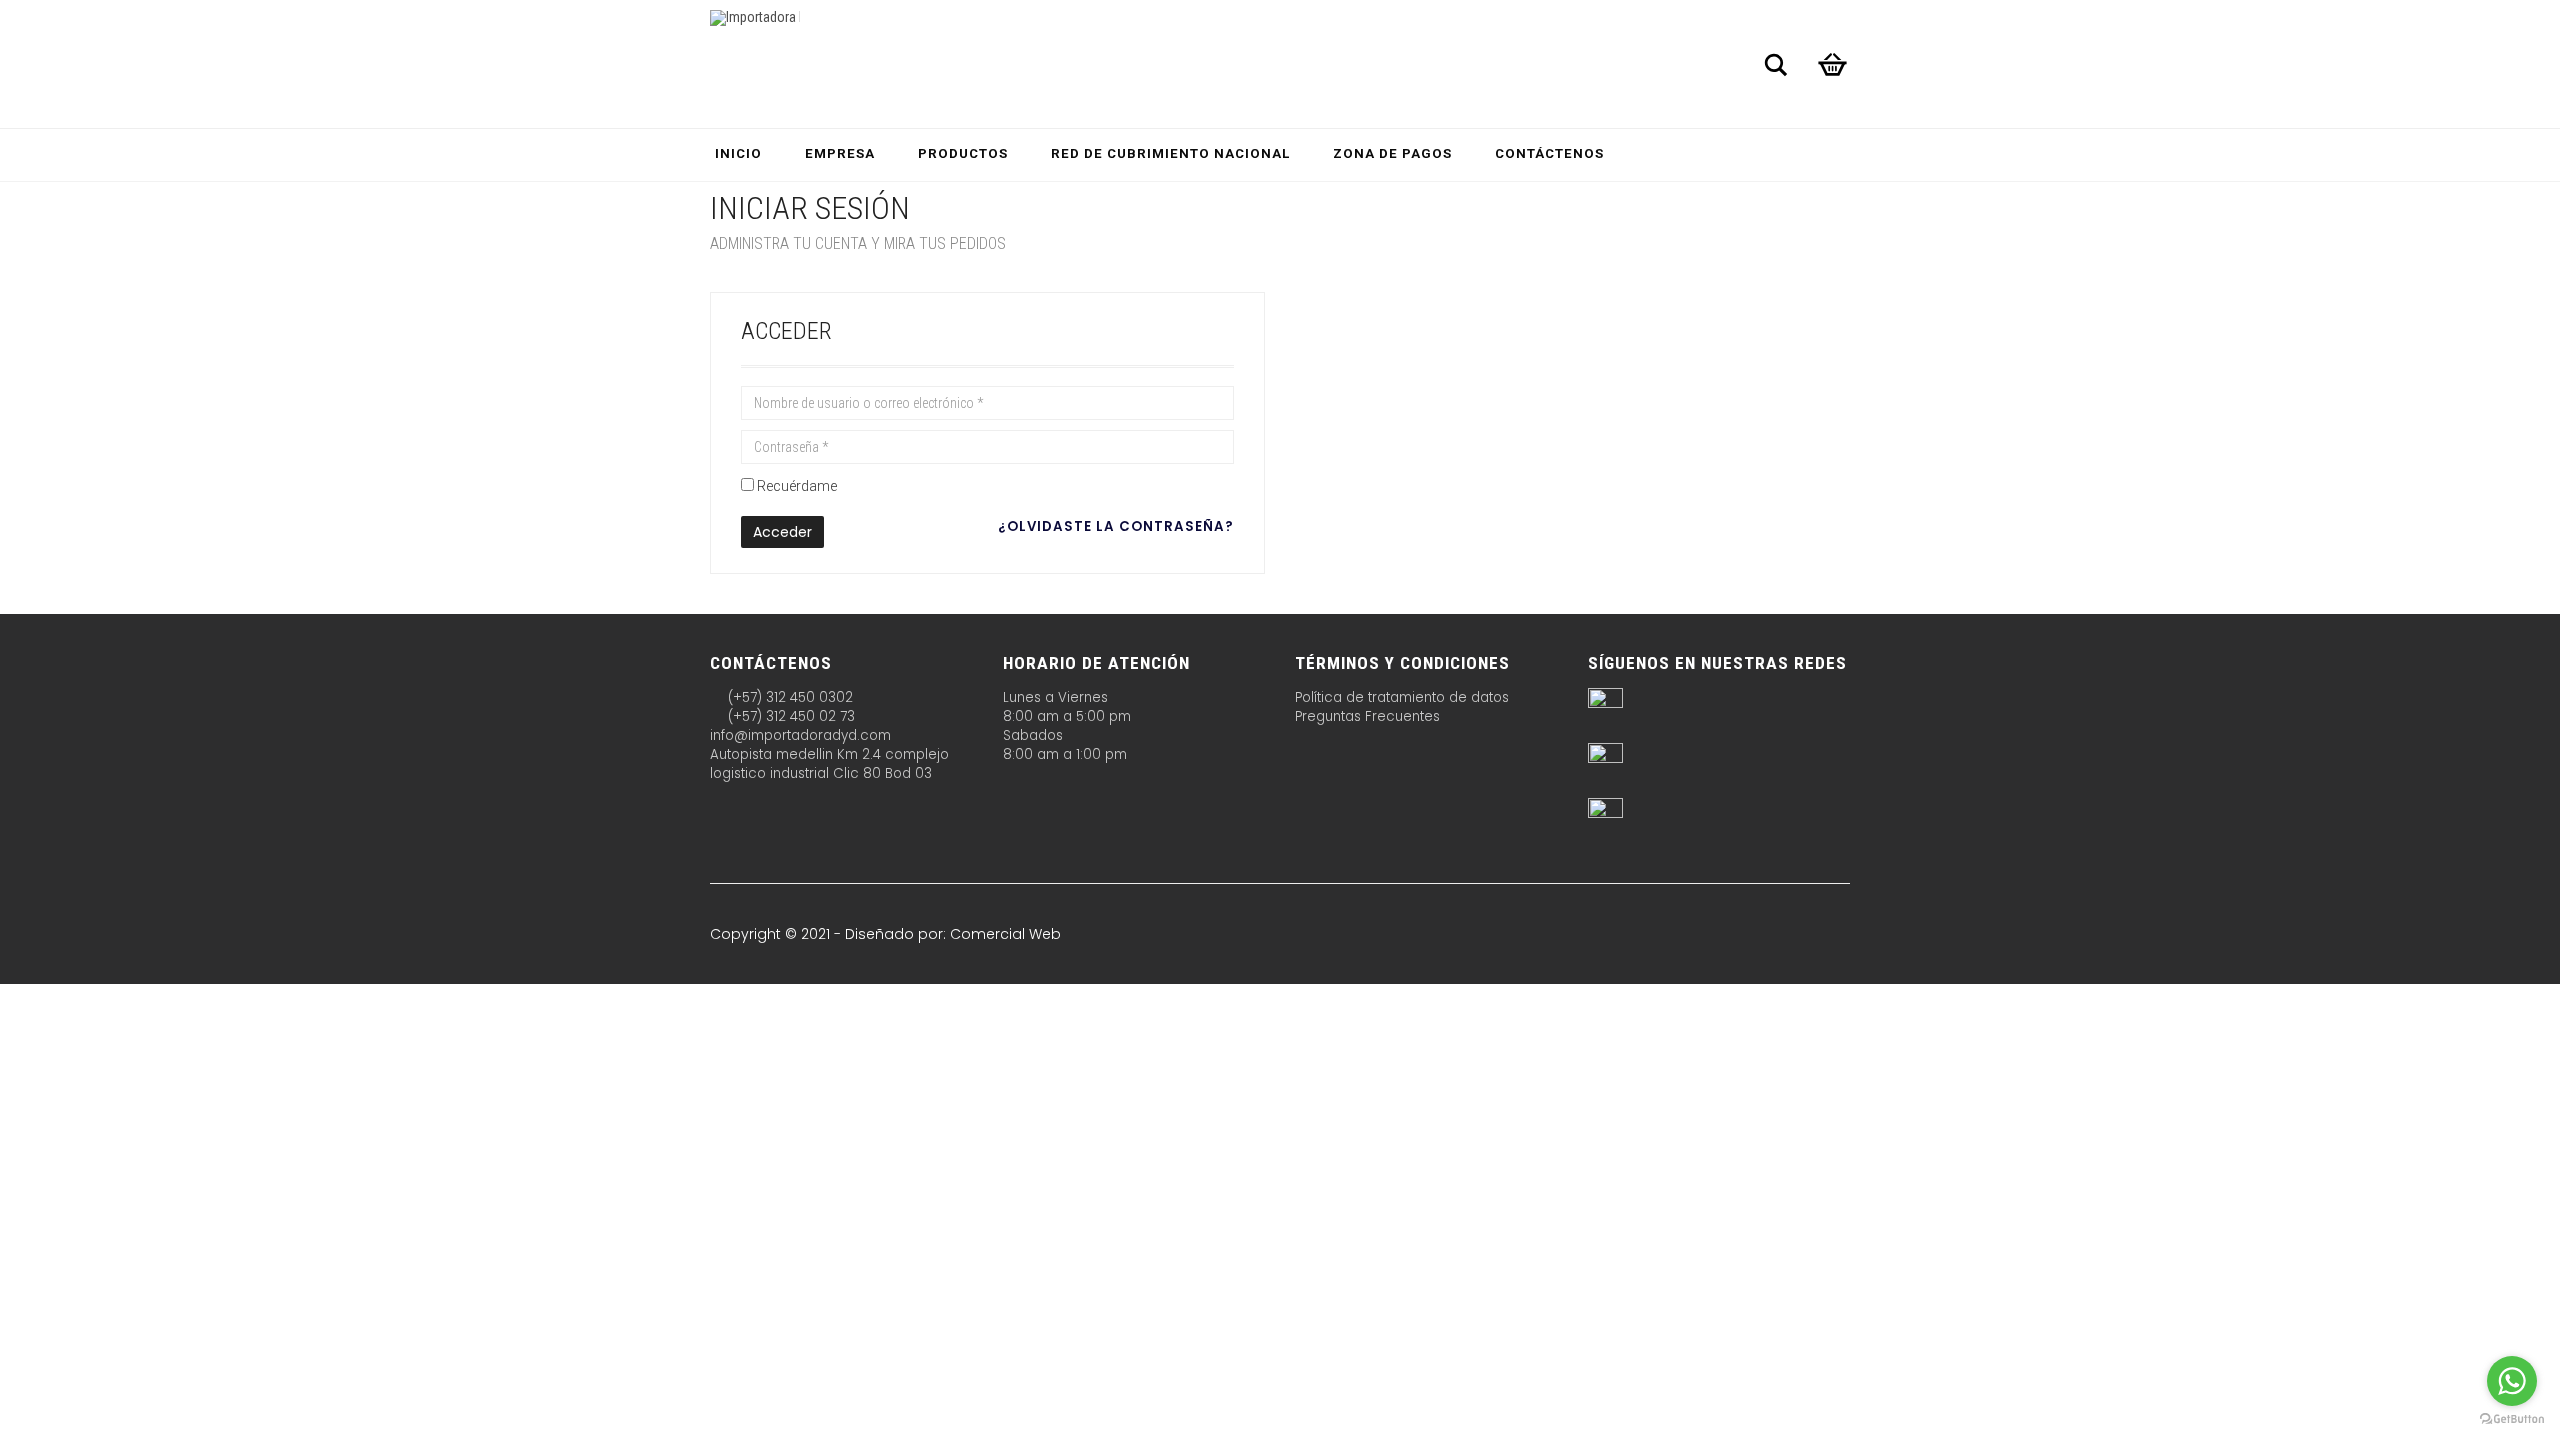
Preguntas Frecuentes (1367, 716)
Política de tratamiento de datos (1402, 697)
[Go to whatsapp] (2512, 1381)
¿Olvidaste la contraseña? (1116, 526)
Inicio (738, 153)
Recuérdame (797, 486)
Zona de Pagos (1392, 153)
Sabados (1033, 735)
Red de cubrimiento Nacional (1170, 153)
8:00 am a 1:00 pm (1065, 754)
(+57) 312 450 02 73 (789, 716)
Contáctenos (1549, 153)
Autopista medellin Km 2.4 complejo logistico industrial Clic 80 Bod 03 (829, 764)
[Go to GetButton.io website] (2512, 1419)
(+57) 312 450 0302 (788, 697)
